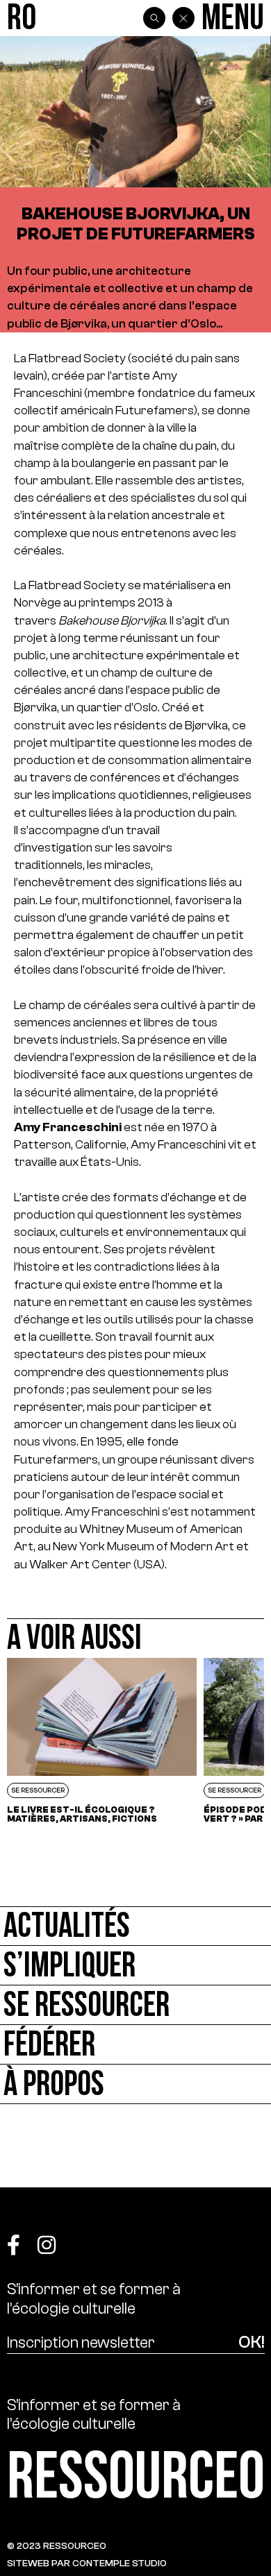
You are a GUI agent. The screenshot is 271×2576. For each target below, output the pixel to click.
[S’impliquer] (135, 1966)
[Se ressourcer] (135, 2005)
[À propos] (135, 2084)
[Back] (183, 18)
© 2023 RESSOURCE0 (57, 2546)
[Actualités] (135, 1926)
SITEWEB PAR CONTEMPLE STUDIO (87, 2563)
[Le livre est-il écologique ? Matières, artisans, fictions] (102, 1741)
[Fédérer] (135, 2045)
